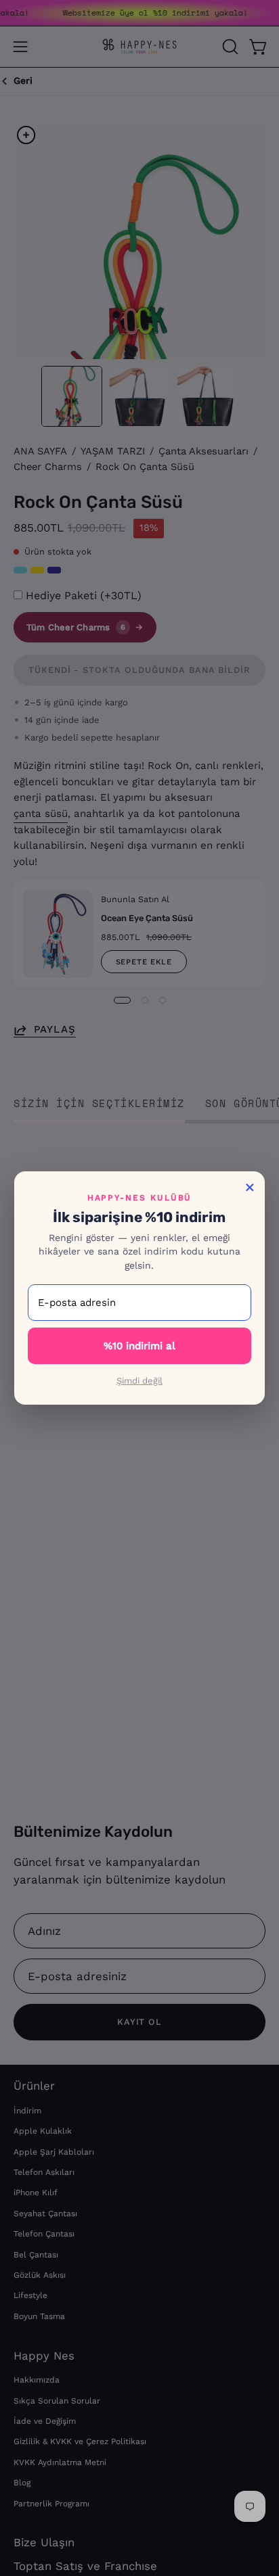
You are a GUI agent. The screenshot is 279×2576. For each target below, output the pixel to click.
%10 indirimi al (139, 1346)
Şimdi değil (139, 1381)
